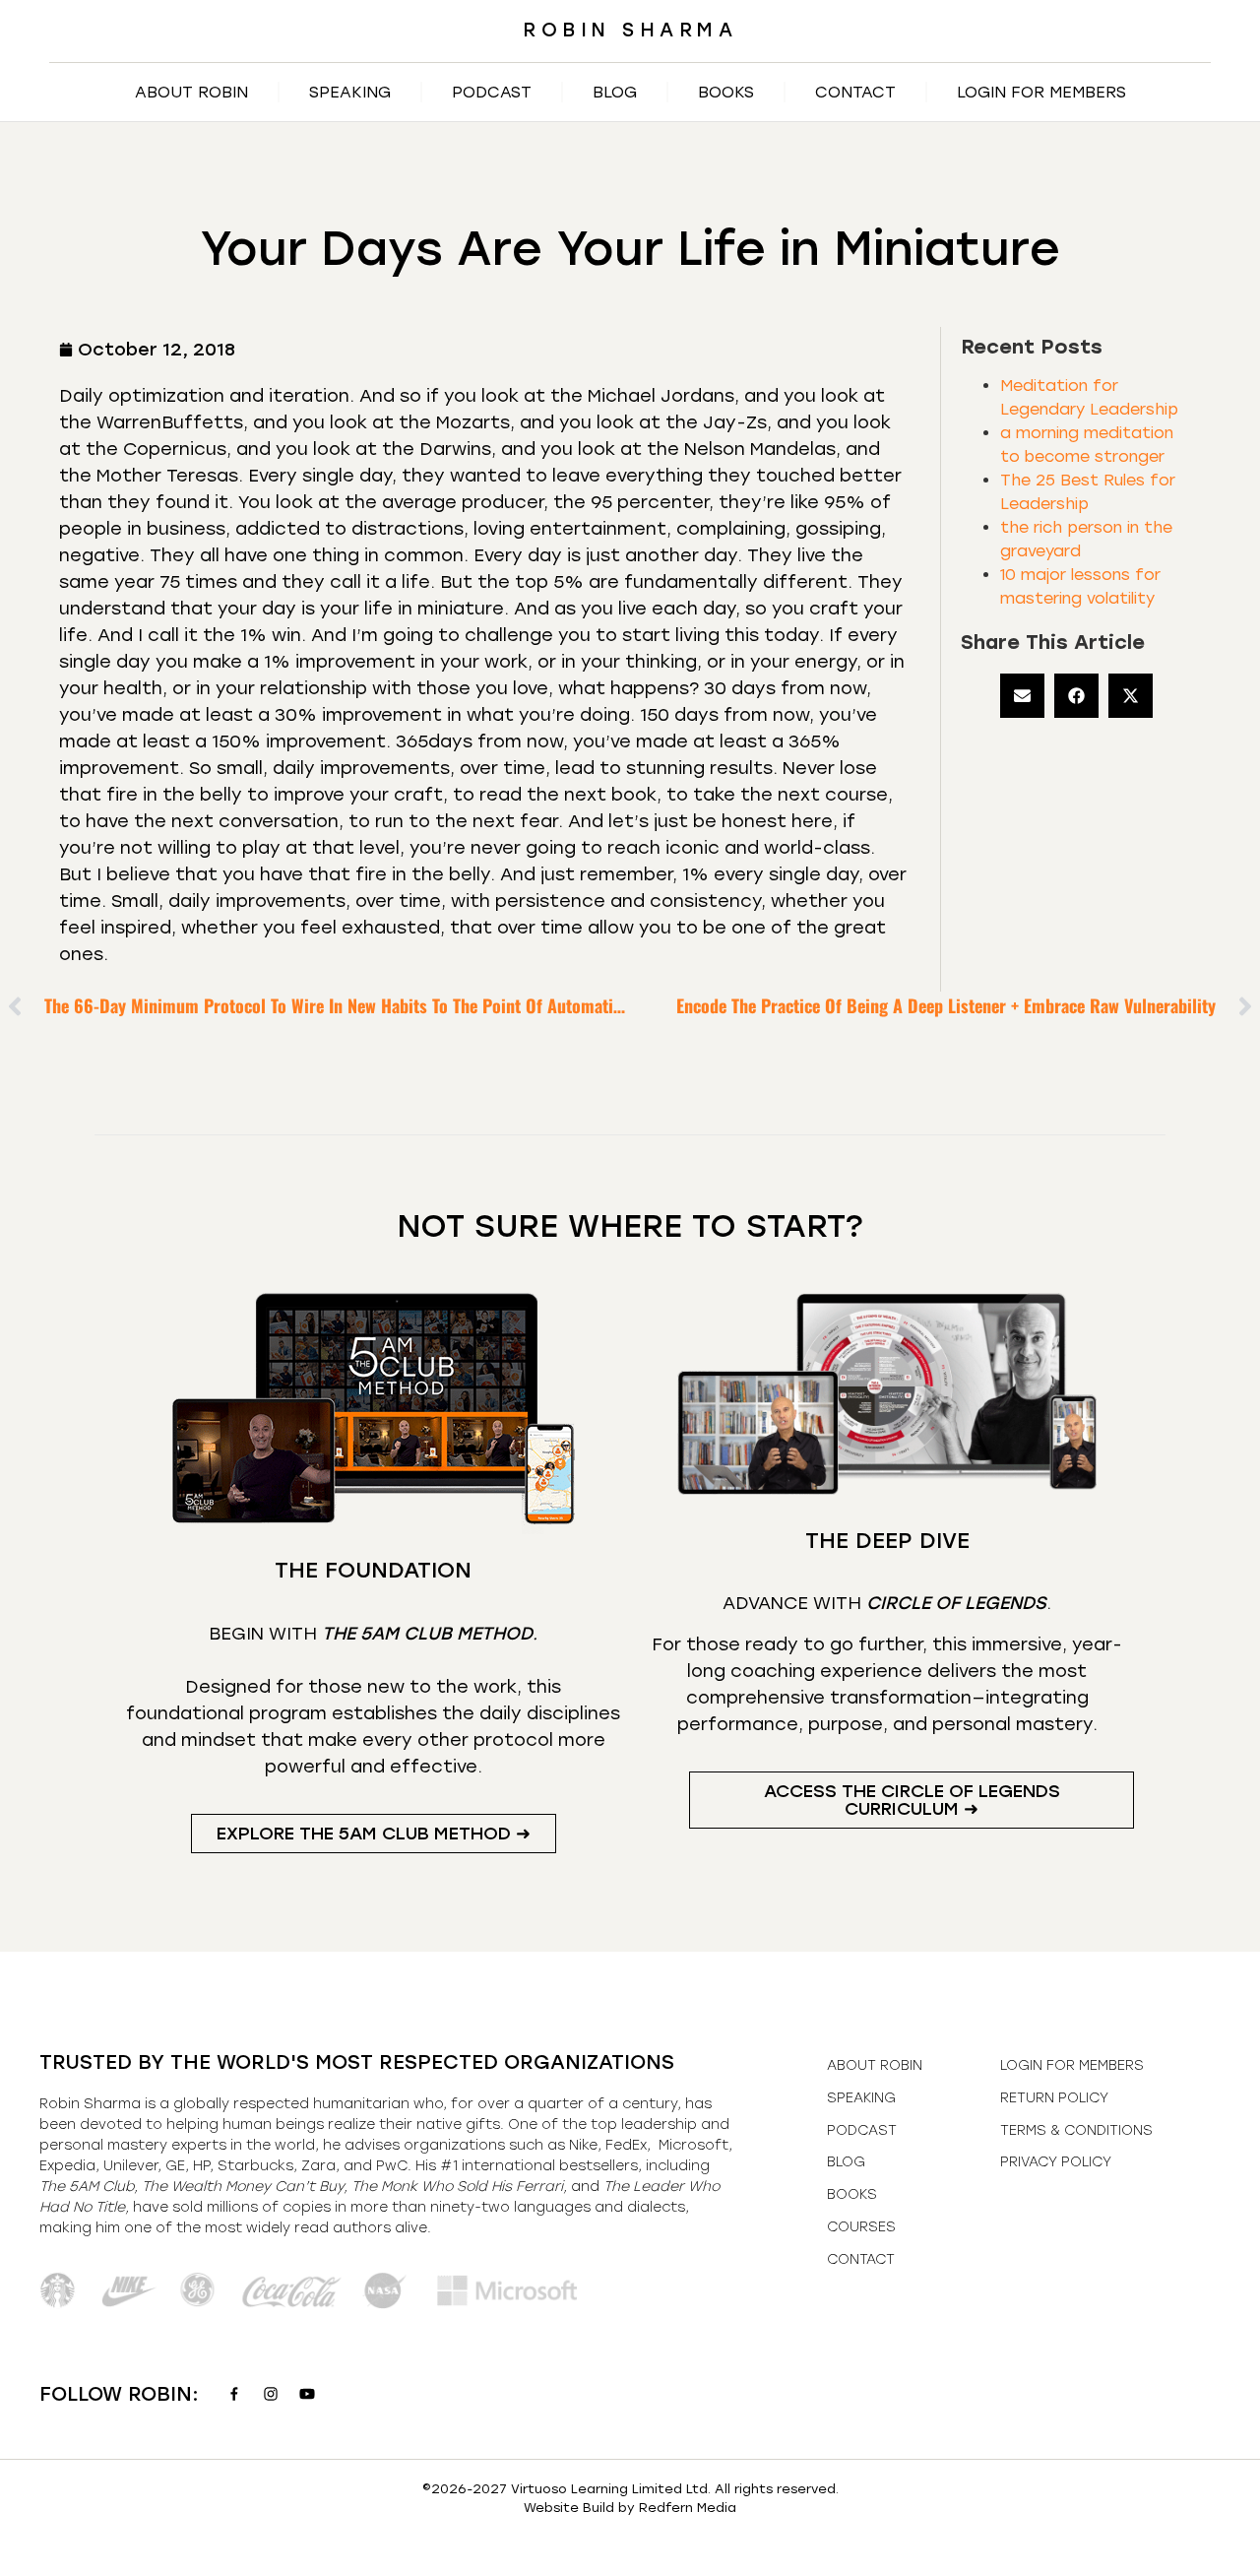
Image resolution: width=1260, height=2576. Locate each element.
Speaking (350, 92)
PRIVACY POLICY (1056, 2162)
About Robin (191, 92)
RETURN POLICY (1054, 2098)
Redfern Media (688, 2508)
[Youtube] (307, 2394)
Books (726, 92)
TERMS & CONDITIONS (1076, 2130)
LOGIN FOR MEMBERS (1041, 92)
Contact (855, 92)
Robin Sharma (630, 30)
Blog (615, 92)
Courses (861, 2227)
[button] (1022, 696)
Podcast (492, 92)
